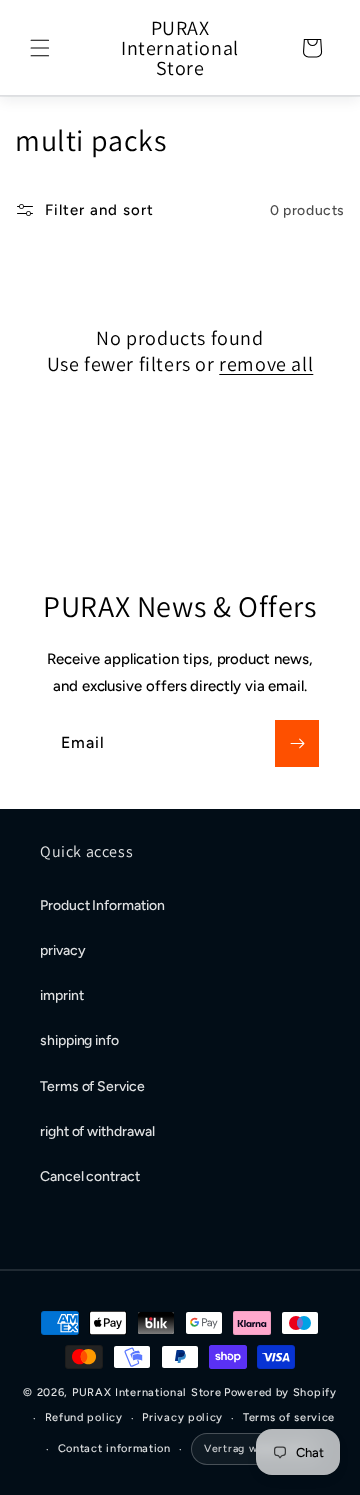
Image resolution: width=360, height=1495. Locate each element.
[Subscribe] (297, 743)
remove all (266, 364)
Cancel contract (90, 1176)
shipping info (79, 1040)
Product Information (102, 905)
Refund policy (84, 1417)
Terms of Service (92, 1086)
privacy (62, 950)
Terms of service (289, 1417)
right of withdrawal (97, 1131)
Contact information (114, 1448)
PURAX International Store (147, 1392)
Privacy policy (182, 1417)
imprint (61, 995)
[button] (40, 48)
